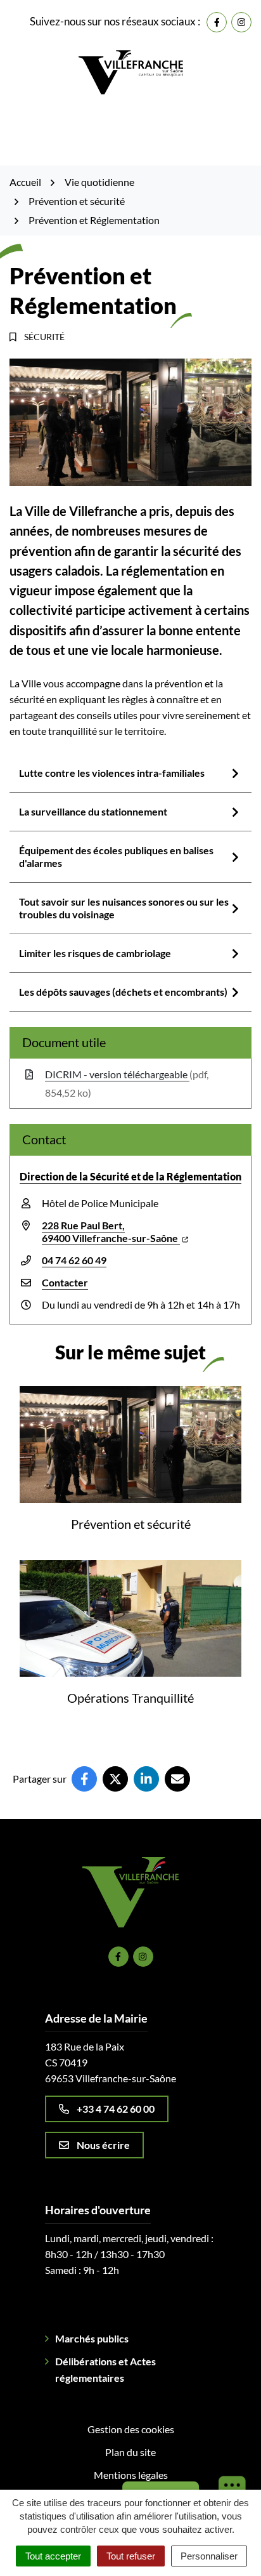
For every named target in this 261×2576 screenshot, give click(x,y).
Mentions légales (131, 2475)
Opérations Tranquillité (130, 1698)
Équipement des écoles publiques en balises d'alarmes (116, 856)
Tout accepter (53, 2556)
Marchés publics (92, 2338)
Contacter (65, 1282)
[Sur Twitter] (115, 1779)
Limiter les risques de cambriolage (95, 953)
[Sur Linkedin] (146, 1779)
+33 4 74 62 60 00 (116, 2109)
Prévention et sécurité (131, 1524)
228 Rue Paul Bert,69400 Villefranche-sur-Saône (111, 1232)
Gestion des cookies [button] (131, 2429)
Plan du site (130, 2452)
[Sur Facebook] (84, 1779)
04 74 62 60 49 (74, 1260)
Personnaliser (209, 2556)
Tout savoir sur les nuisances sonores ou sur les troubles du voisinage (124, 908)
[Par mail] (177, 1779)
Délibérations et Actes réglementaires (105, 2369)
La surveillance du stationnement (93, 811)
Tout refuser (131, 2556)
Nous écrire (103, 2145)
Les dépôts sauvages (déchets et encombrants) (123, 992)
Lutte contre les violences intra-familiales (112, 773)
